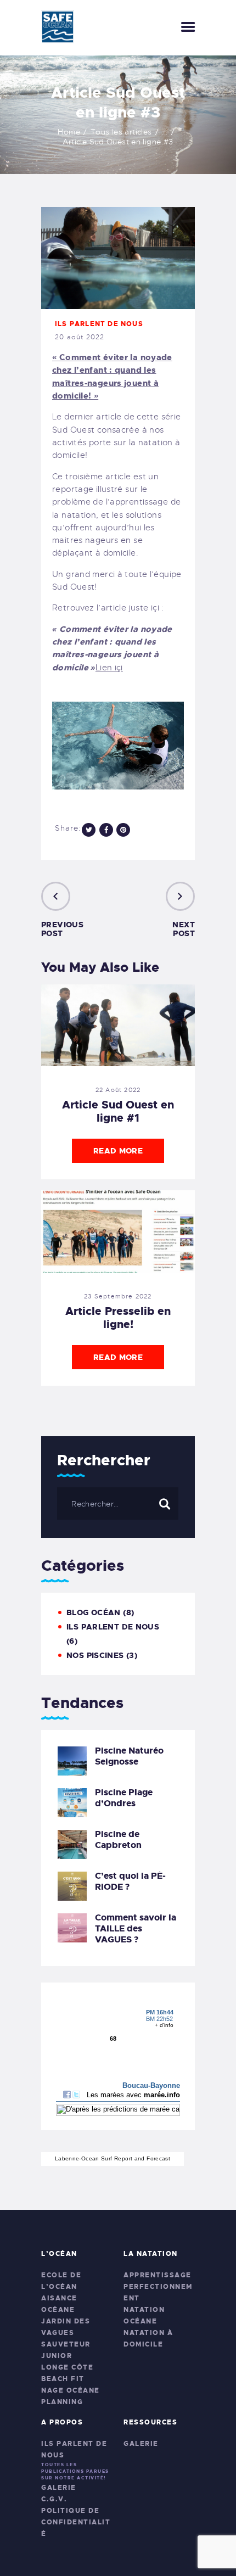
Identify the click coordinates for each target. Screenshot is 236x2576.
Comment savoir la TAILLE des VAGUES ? (136, 1929)
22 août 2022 (118, 1090)
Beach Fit (63, 2379)
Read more (118, 1151)
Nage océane (71, 2390)
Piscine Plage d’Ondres (124, 1798)
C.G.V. (54, 2499)
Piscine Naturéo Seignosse (129, 1756)
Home (69, 132)
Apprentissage (158, 2275)
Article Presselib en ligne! (118, 1318)
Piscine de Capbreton (118, 1840)
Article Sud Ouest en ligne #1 (118, 1111)
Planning (62, 2402)
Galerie (59, 2488)
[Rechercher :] (118, 1504)
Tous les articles (121, 132)
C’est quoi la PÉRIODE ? (130, 1881)
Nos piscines (95, 1655)
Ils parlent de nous (99, 324)
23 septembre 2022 (118, 1296)
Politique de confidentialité (76, 2522)
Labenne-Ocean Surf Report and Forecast (113, 2158)
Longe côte (67, 2367)
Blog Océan (94, 1612)
